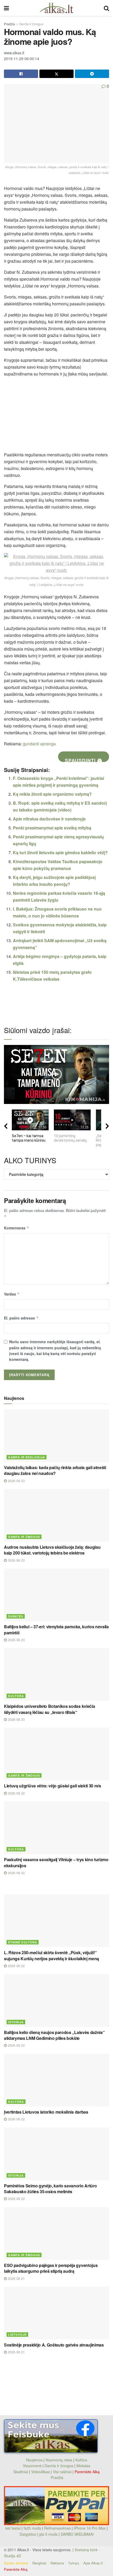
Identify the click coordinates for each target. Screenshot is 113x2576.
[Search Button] (106, 8)
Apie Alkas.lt (93, 2563)
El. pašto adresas (21, 1318)
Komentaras (17, 1228)
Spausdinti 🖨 (84, 759)
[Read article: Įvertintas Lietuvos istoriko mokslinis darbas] (56, 2080)
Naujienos (34, 2460)
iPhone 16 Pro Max (90, 2528)
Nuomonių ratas (59, 2460)
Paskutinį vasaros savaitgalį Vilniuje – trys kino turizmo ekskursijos (56, 1862)
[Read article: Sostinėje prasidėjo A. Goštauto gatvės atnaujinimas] (56, 2313)
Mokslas (83, 2466)
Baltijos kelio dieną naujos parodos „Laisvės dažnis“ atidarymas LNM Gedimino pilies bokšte (54, 2035)
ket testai (14, 2528)
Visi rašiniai (62, 2472)
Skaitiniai (21, 2472)
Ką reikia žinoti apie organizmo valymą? (52, 794)
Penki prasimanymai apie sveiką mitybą (52, 828)
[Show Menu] (6, 8)
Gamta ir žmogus (31, 24)
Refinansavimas (57, 2528)
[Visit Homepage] (56, 8)
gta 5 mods (49, 2534)
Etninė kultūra (23, 1942)
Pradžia (9, 24)
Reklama (57, 2563)
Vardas (12, 1294)
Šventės (16, 1616)
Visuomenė (32, 2466)
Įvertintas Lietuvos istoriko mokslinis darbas (46, 2112)
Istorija (16, 2022)
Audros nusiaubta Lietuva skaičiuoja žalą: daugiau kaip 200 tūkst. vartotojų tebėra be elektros (52, 1550)
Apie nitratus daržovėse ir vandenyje (49, 819)
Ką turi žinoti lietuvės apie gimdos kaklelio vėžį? (60, 852)
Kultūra (16, 1696)
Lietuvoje (17, 2335)
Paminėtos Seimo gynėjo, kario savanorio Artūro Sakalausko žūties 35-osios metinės (50, 2189)
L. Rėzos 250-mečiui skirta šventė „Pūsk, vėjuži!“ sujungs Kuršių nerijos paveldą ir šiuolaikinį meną (52, 1955)
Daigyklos (28, 2534)
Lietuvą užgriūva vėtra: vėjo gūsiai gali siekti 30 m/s (53, 1786)
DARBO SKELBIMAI (77, 2534)
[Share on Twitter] (56, 74)
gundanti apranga (39, 744)
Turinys (74, 2563)
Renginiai (39, 2563)
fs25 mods (32, 2528)
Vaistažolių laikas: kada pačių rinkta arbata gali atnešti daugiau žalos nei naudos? (55, 1470)
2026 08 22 (16, 1793)
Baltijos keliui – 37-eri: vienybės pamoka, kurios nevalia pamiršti (56, 1629)
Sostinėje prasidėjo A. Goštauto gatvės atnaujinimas (54, 2345)
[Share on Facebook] (21, 74)
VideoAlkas (40, 2472)
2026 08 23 (16, 1481)
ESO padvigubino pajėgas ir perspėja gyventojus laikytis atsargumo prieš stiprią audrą (51, 2268)
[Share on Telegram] (92, 74)
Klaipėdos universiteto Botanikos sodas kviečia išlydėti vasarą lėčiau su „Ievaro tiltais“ (49, 1709)
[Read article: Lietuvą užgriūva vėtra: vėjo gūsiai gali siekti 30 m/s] (56, 1754)
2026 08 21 (16, 2278)
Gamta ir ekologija (27, 1457)
